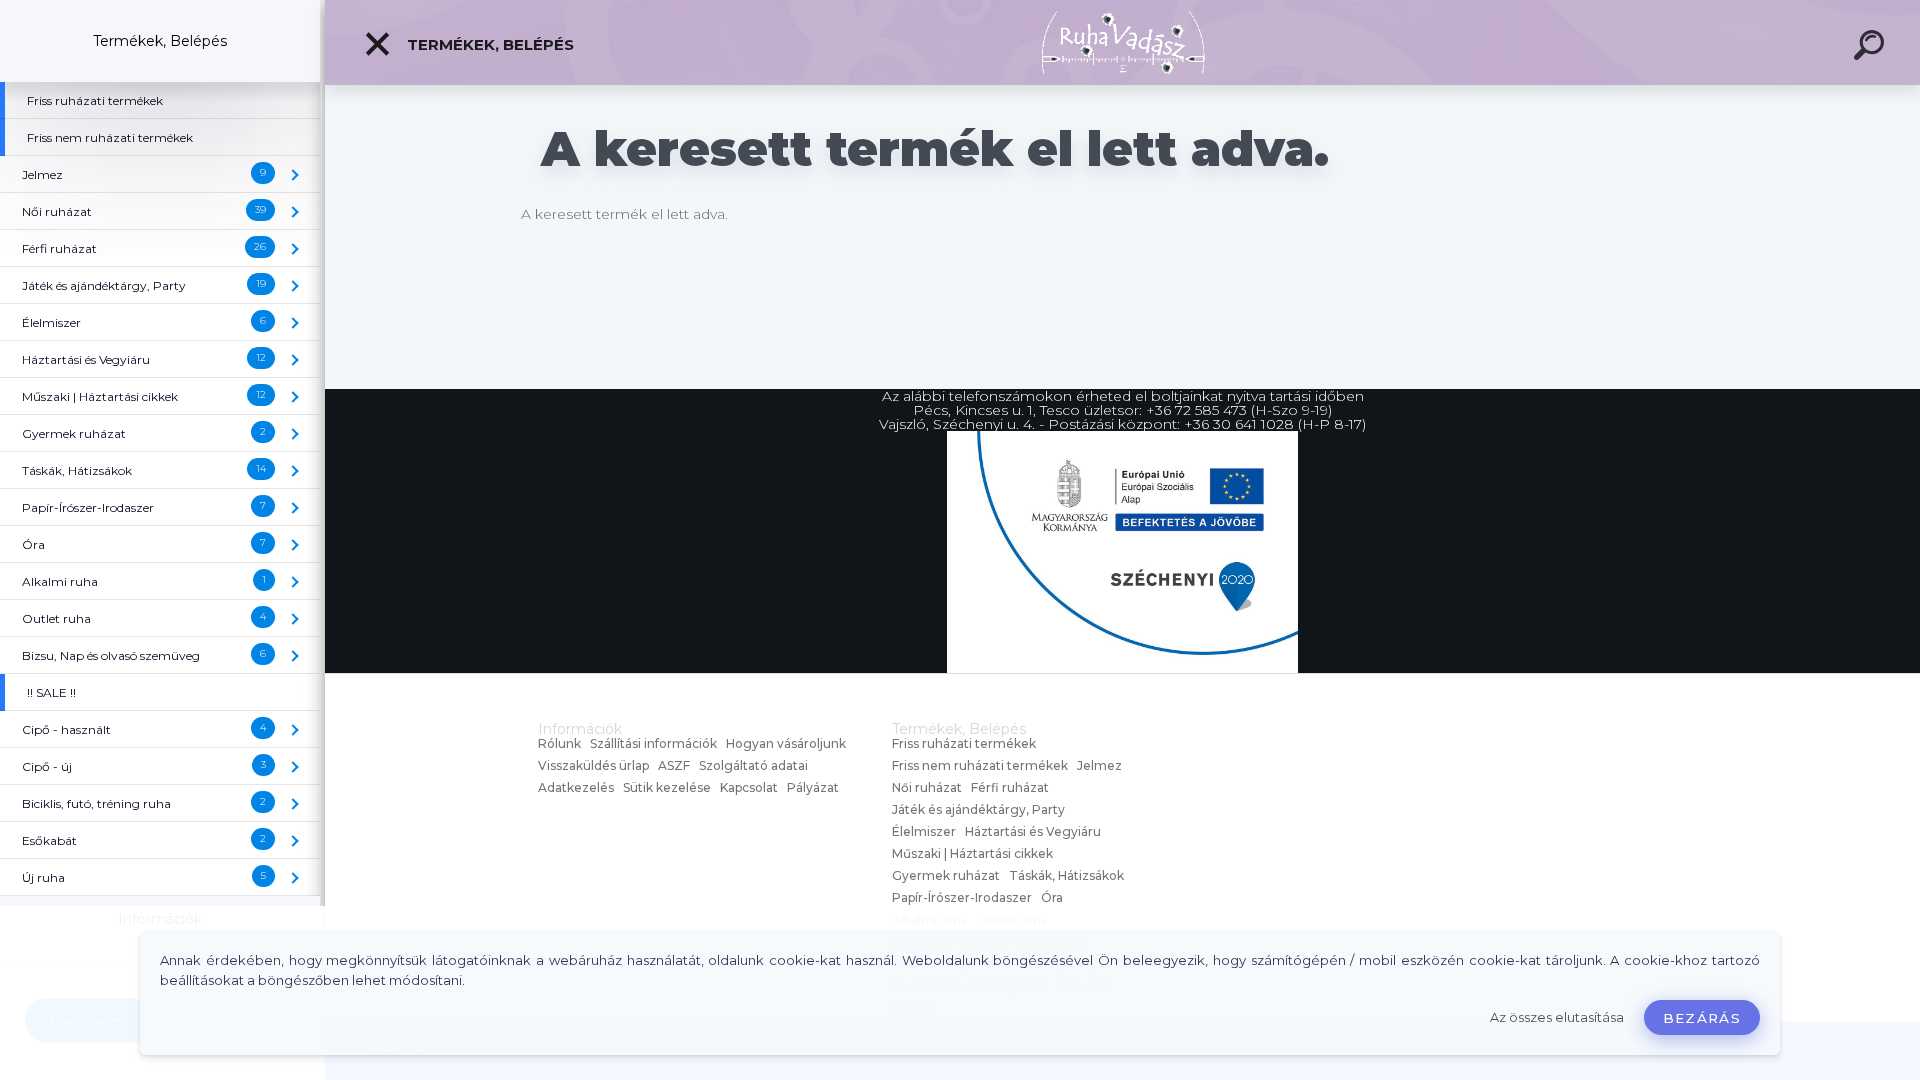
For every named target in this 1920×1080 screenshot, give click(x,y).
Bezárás (1702, 1018)
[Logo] (1122, 42)
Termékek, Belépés (488, 44)
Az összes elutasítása (1557, 1017)
